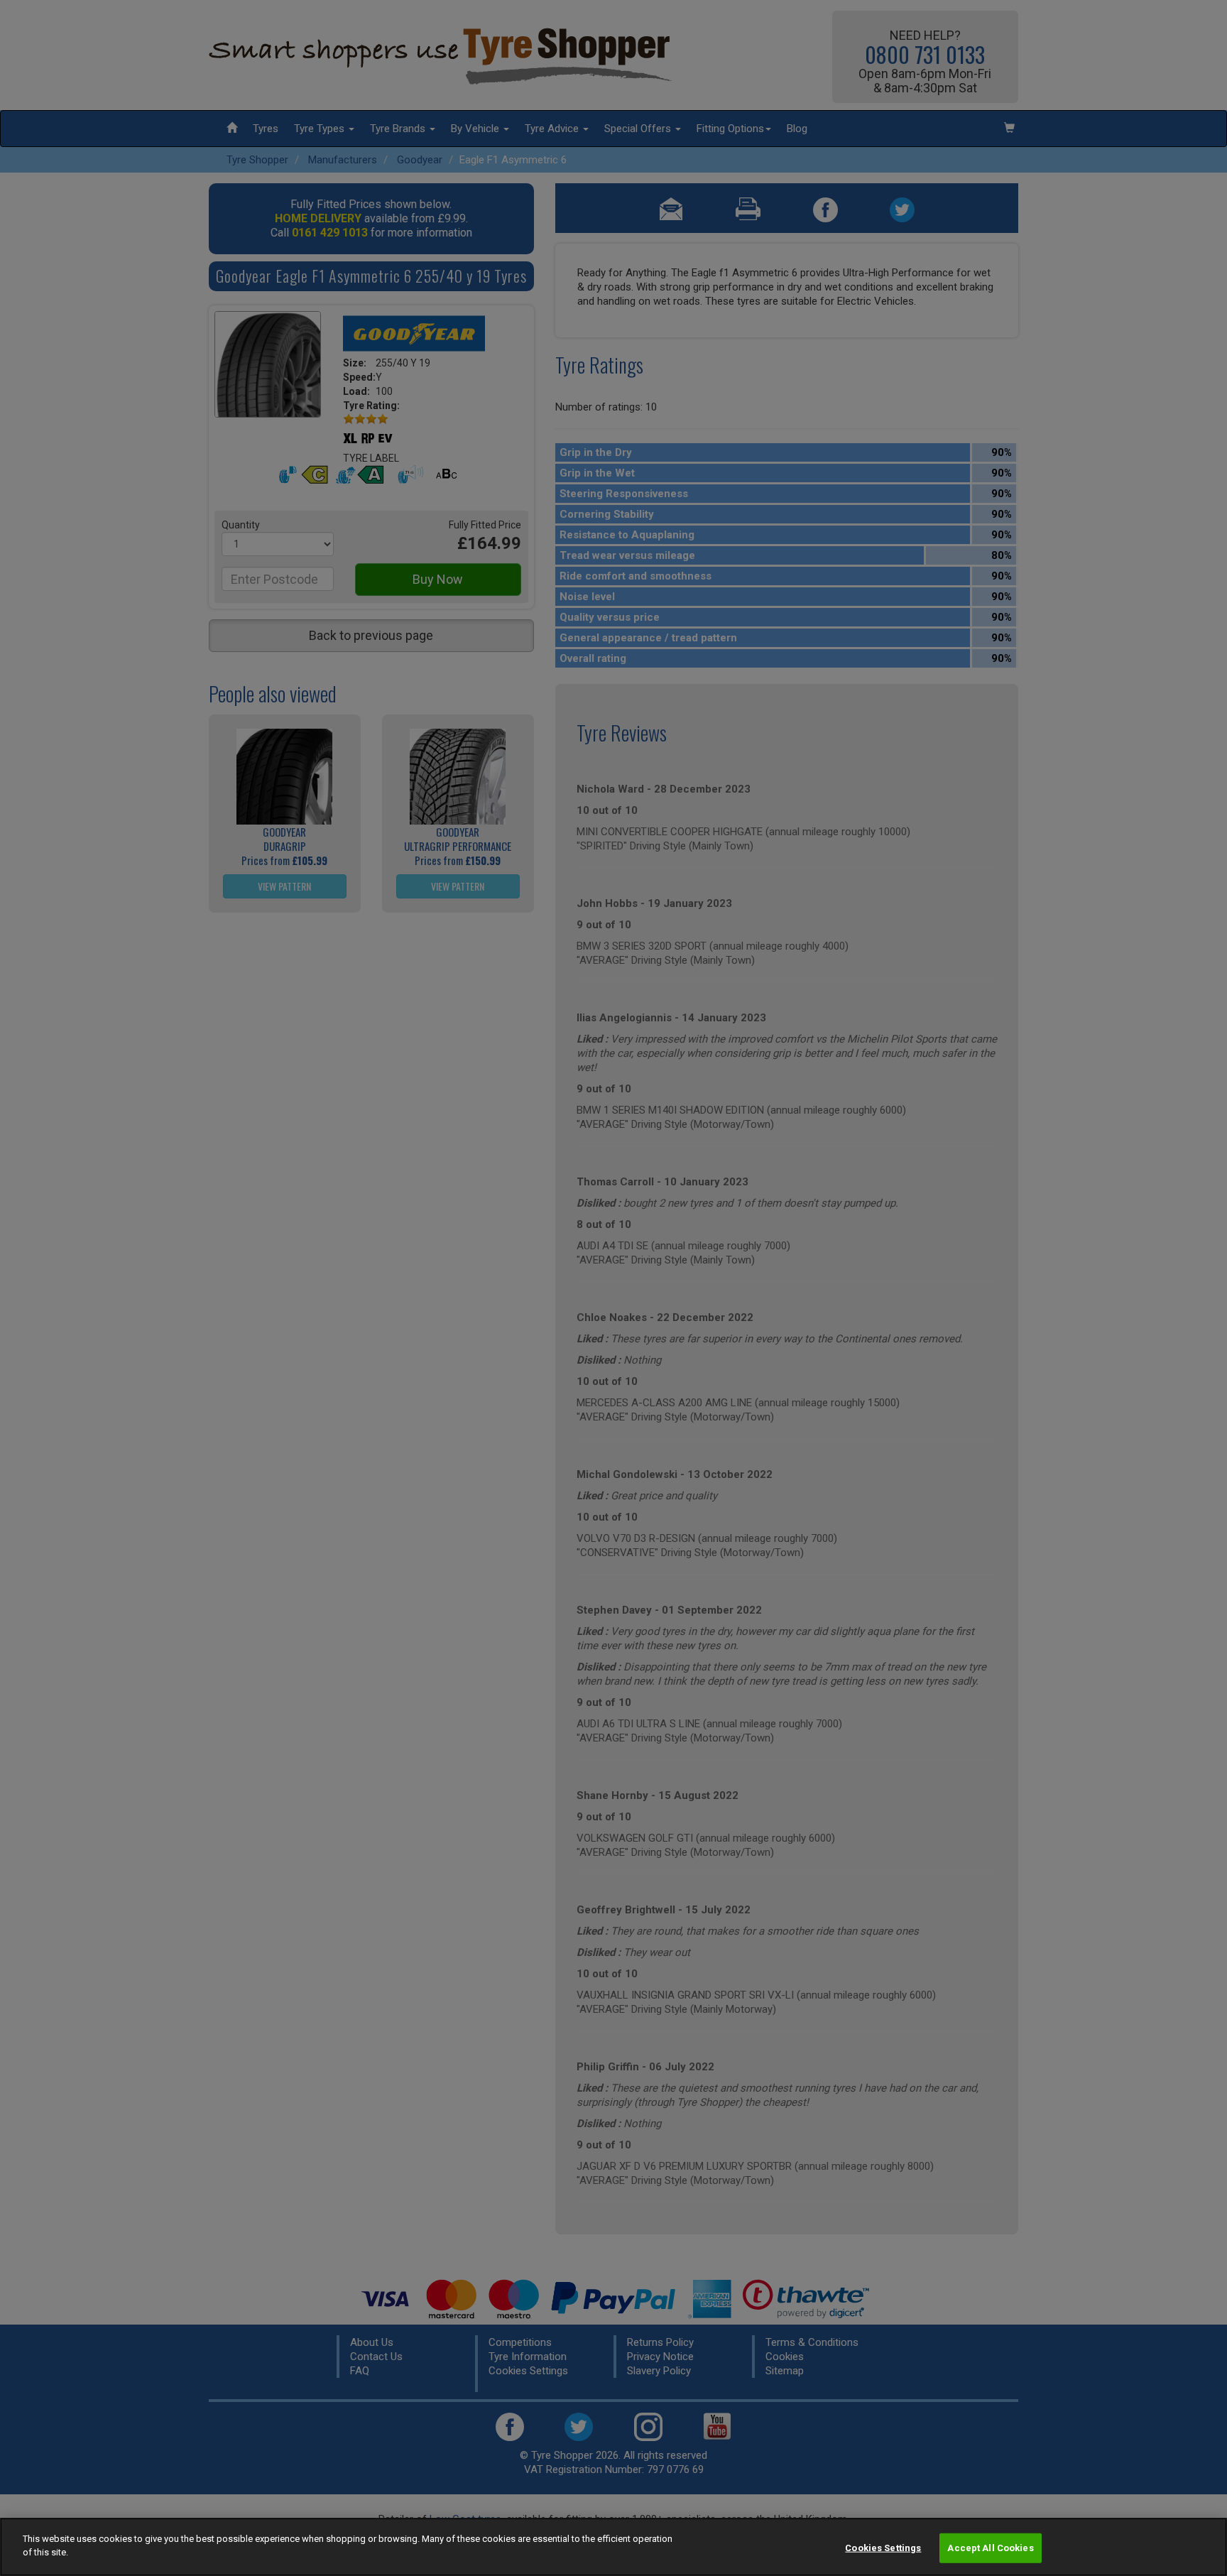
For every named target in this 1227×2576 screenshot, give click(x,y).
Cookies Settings (883, 2548)
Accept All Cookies (990, 2548)
